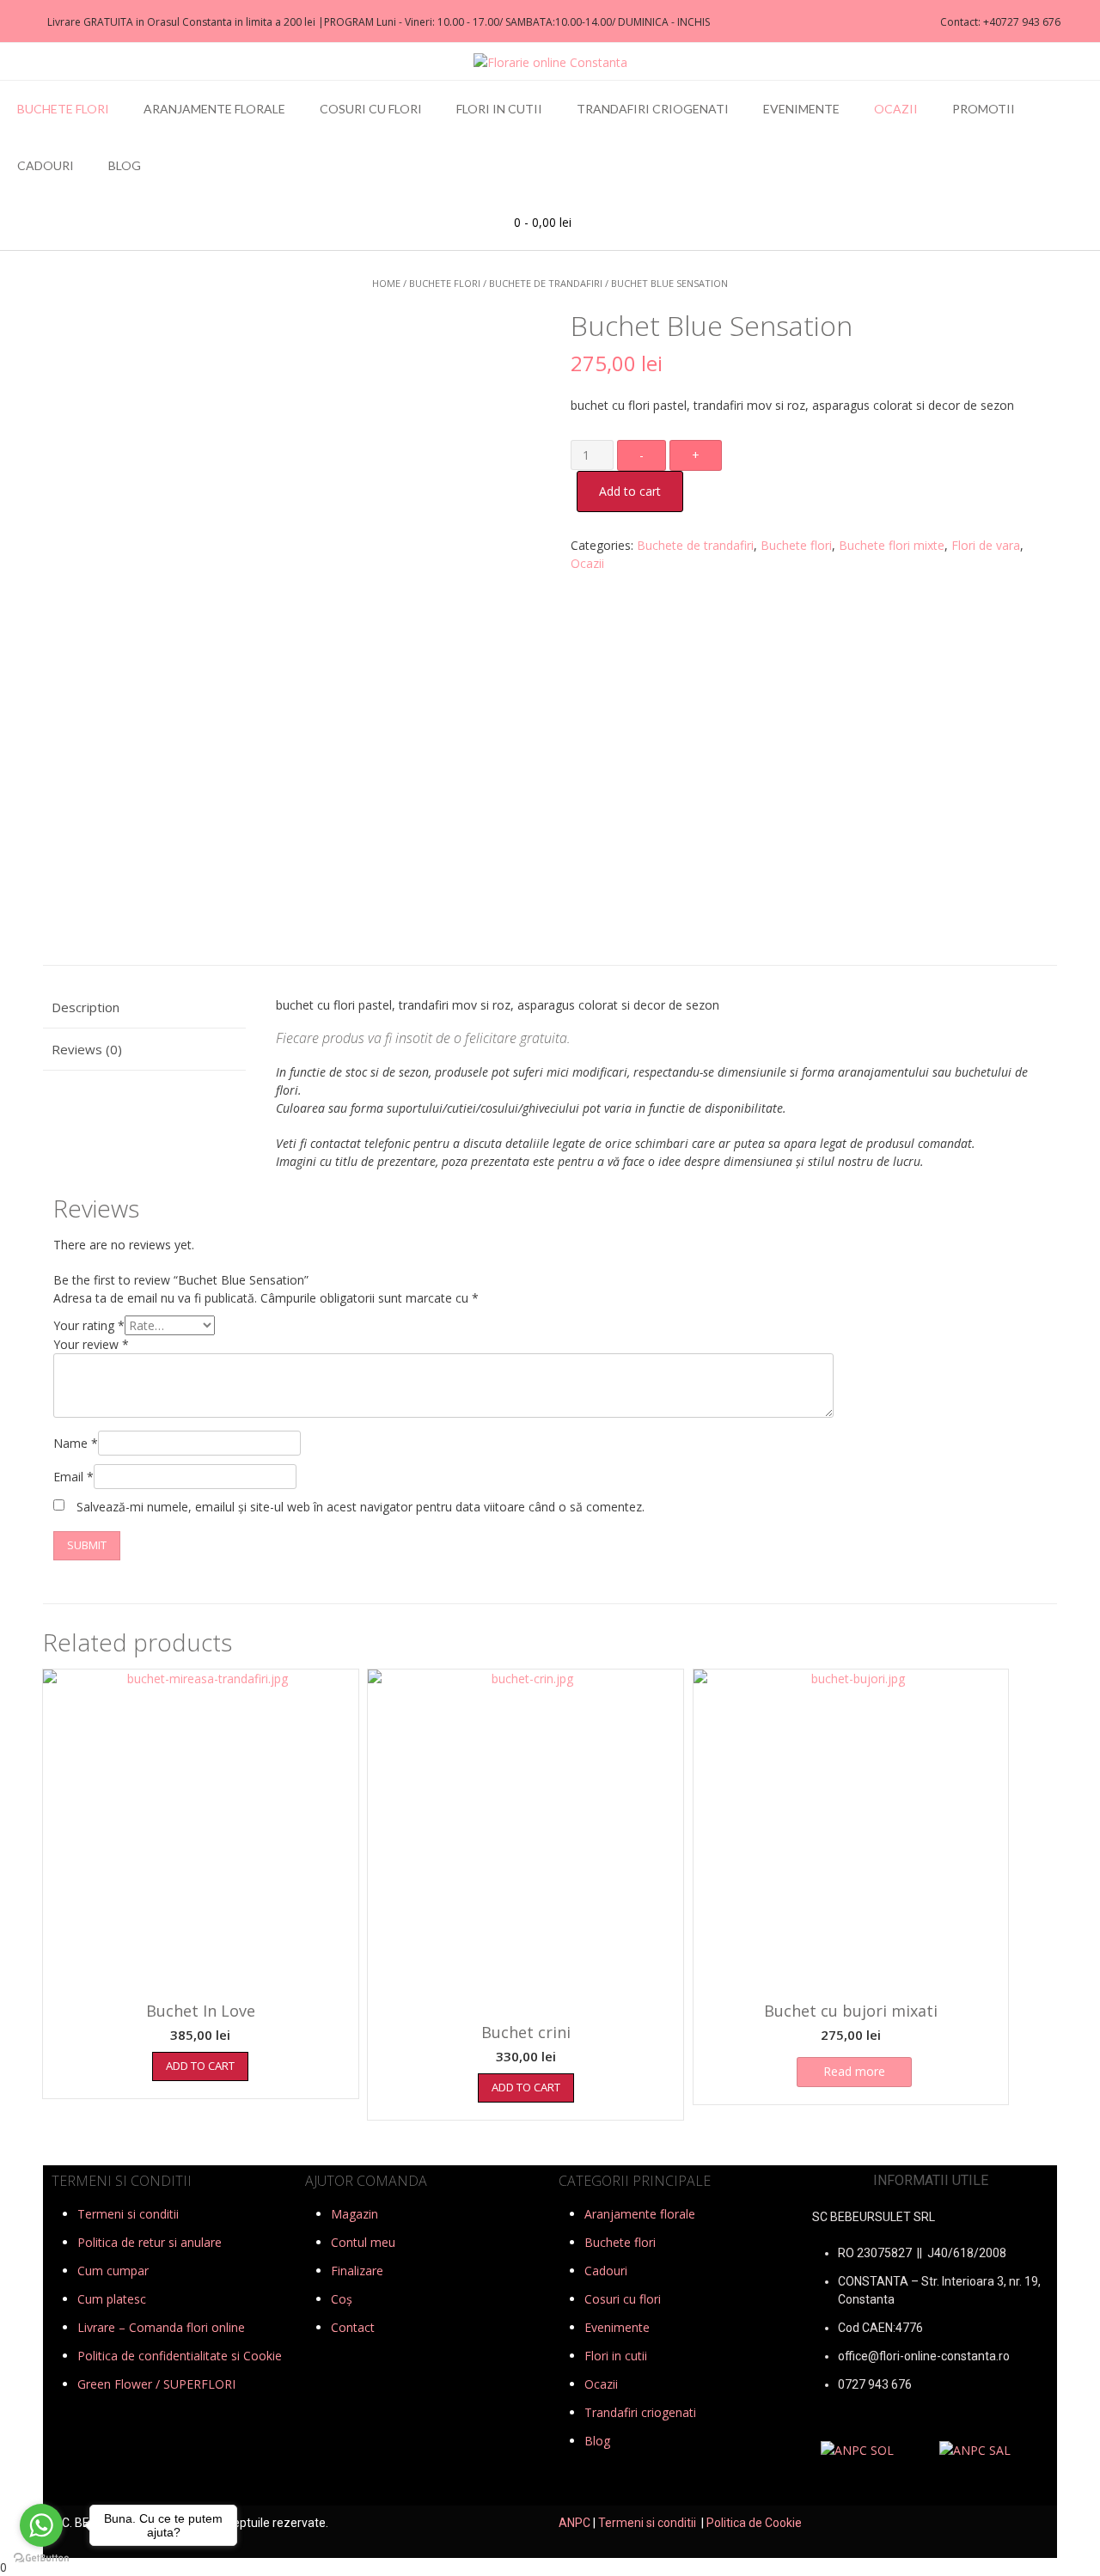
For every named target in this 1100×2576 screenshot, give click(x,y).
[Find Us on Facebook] (18, 22)
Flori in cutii (499, 109)
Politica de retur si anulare (150, 2242)
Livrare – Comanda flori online (161, 2327)
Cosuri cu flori (371, 109)
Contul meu (363, 2242)
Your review (91, 1344)
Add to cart (630, 491)
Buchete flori (63, 109)
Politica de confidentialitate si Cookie (180, 2356)
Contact (353, 2327)
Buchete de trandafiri (546, 283)
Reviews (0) (87, 1049)
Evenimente (801, 109)
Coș (342, 2299)
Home (386, 283)
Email (73, 1477)
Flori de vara (986, 545)
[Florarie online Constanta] (550, 62)
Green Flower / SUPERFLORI (156, 2384)
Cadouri (46, 165)
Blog (125, 165)
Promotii (984, 109)
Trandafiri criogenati (653, 109)
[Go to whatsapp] (41, 2525)
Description (86, 1007)
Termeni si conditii (128, 2214)
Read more (854, 2071)
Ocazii (896, 109)
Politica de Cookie (754, 2523)
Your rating (89, 1325)
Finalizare (357, 2271)
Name (76, 1443)
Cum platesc (112, 2299)
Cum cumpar (113, 2271)
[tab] (144, 1008)
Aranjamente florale (214, 109)
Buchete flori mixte (892, 545)
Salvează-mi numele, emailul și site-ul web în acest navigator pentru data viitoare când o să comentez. (361, 1507)
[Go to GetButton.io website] (41, 2558)
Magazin (354, 2214)
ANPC (574, 2523)
